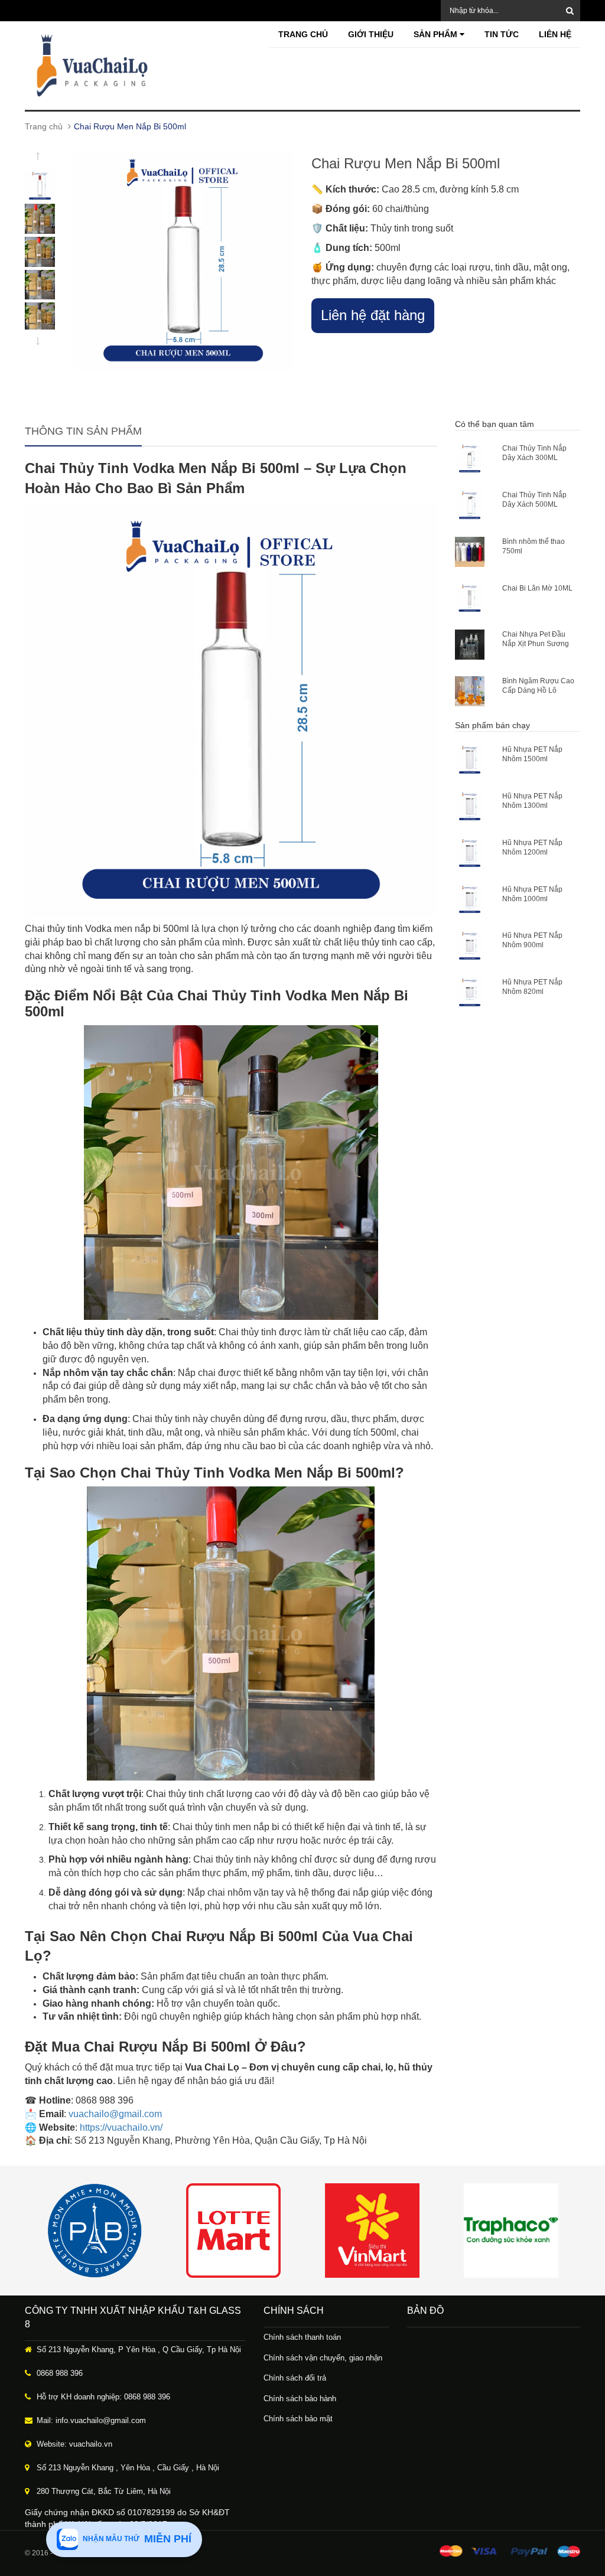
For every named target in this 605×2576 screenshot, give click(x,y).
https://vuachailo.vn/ (121, 2127)
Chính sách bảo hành (300, 2399)
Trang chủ (303, 34)
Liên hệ (555, 34)
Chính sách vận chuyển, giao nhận (323, 2358)
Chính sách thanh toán (302, 2337)
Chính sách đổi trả (295, 2378)
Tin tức (502, 34)
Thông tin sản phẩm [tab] (83, 431)
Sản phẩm (437, 34)
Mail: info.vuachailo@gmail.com (91, 2420)
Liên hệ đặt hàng (373, 315)
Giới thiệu (371, 34)
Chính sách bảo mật (298, 2419)
